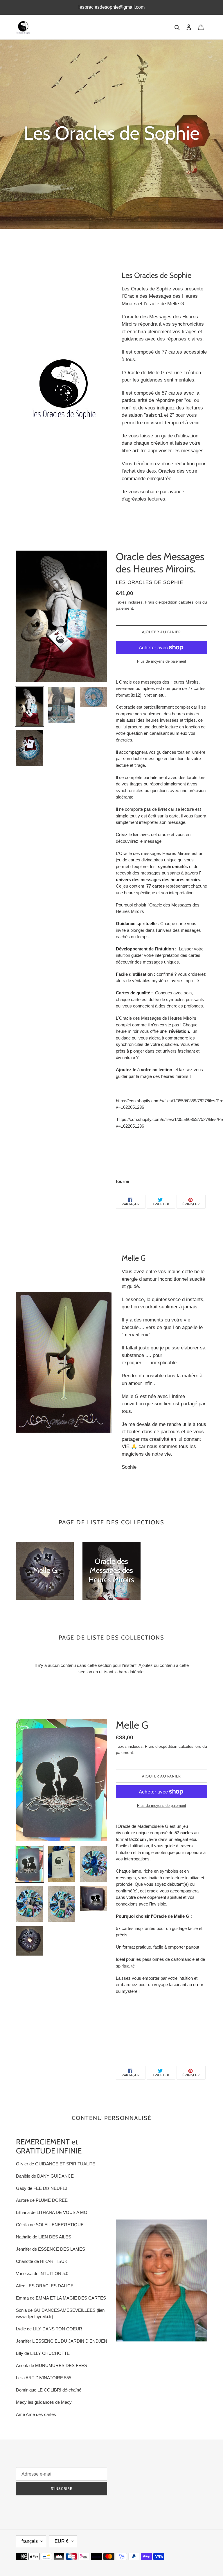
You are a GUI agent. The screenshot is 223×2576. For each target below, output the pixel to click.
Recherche (126, 2469)
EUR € (62, 2541)
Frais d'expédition (161, 602)
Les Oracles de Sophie (150, 2541)
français (30, 2541)
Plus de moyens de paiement (162, 661)
